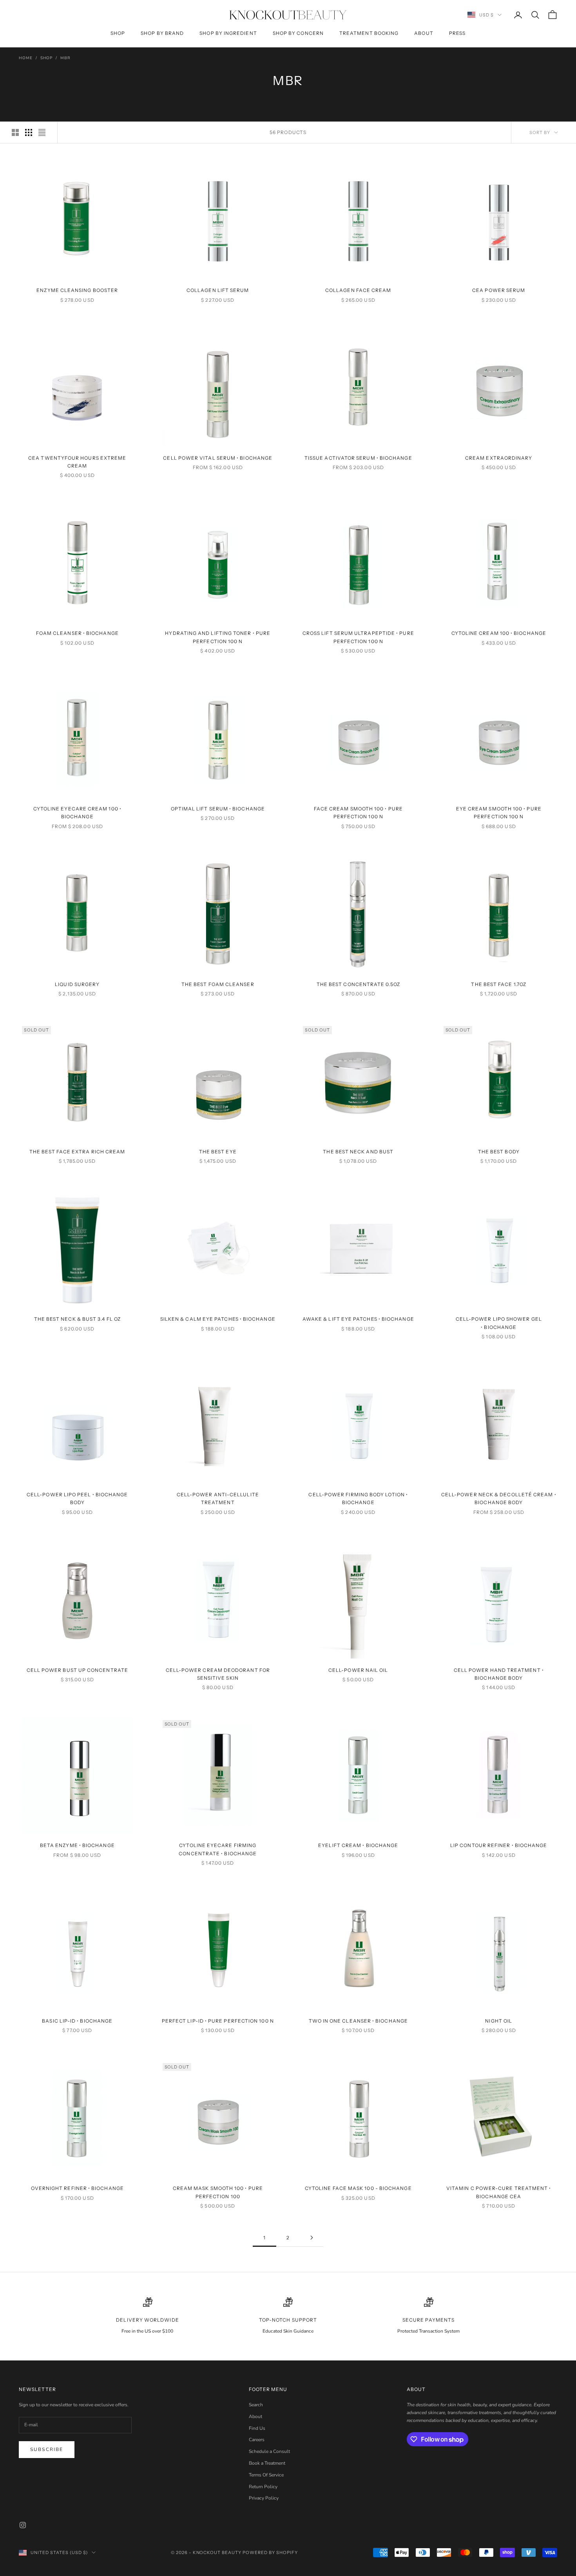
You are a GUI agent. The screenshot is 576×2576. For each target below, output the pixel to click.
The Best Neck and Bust (358, 1152)
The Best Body (499, 1152)
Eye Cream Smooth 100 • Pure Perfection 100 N (499, 813)
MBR (65, 58)
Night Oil (499, 2021)
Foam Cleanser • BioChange (77, 633)
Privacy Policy (264, 2498)
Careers (257, 2440)
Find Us (257, 2428)
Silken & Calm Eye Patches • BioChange (218, 1319)
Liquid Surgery (77, 984)
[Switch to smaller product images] (29, 132)
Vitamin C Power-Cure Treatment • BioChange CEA (499, 2192)
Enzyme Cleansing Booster (77, 290)
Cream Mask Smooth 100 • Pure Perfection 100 (218, 2192)
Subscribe (47, 2449)
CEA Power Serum (499, 290)
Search (256, 2405)
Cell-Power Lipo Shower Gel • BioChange (499, 1323)
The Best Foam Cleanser (218, 984)
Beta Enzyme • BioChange (77, 1845)
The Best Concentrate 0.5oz (358, 984)
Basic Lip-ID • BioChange (77, 2021)
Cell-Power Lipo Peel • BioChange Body (77, 1498)
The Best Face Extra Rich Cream (77, 1152)
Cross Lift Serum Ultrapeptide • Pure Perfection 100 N (358, 637)
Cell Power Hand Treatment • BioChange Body (499, 1674)
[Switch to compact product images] (42, 132)
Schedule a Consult (269, 2451)
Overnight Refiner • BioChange (77, 2188)
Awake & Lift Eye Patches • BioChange (358, 1319)
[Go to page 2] (312, 2238)
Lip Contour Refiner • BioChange (499, 1845)
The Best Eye (218, 1152)
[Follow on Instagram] (23, 2525)
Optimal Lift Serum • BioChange (218, 809)
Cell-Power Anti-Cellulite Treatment (218, 1498)
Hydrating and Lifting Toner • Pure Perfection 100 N (218, 637)
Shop (118, 33)
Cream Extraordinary (499, 458)
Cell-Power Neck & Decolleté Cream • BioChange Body (499, 1498)
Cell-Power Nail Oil (358, 1670)
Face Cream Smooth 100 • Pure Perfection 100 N (358, 813)
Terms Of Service (266, 2475)
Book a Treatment (267, 2463)
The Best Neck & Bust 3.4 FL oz (77, 1319)
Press (457, 33)
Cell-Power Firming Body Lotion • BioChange (358, 1498)
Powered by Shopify (270, 2552)
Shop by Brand (162, 33)
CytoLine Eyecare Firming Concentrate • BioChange (218, 1849)
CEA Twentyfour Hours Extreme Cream (77, 462)
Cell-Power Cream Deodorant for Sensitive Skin (218, 1674)
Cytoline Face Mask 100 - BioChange (358, 2188)
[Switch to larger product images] (15, 132)
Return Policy (263, 2487)
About (424, 33)
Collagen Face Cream (358, 290)
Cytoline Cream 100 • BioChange (499, 633)
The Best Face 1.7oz (499, 984)
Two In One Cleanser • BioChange (358, 2021)
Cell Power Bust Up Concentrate (77, 1670)
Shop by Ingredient (228, 33)
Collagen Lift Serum (218, 290)
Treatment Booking (369, 33)
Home (26, 58)
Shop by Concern (298, 33)
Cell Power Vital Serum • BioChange (218, 458)
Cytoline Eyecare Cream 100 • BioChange (77, 813)
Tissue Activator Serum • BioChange (358, 458)
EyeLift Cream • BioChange (358, 1845)
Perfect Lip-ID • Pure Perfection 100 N (218, 2021)
